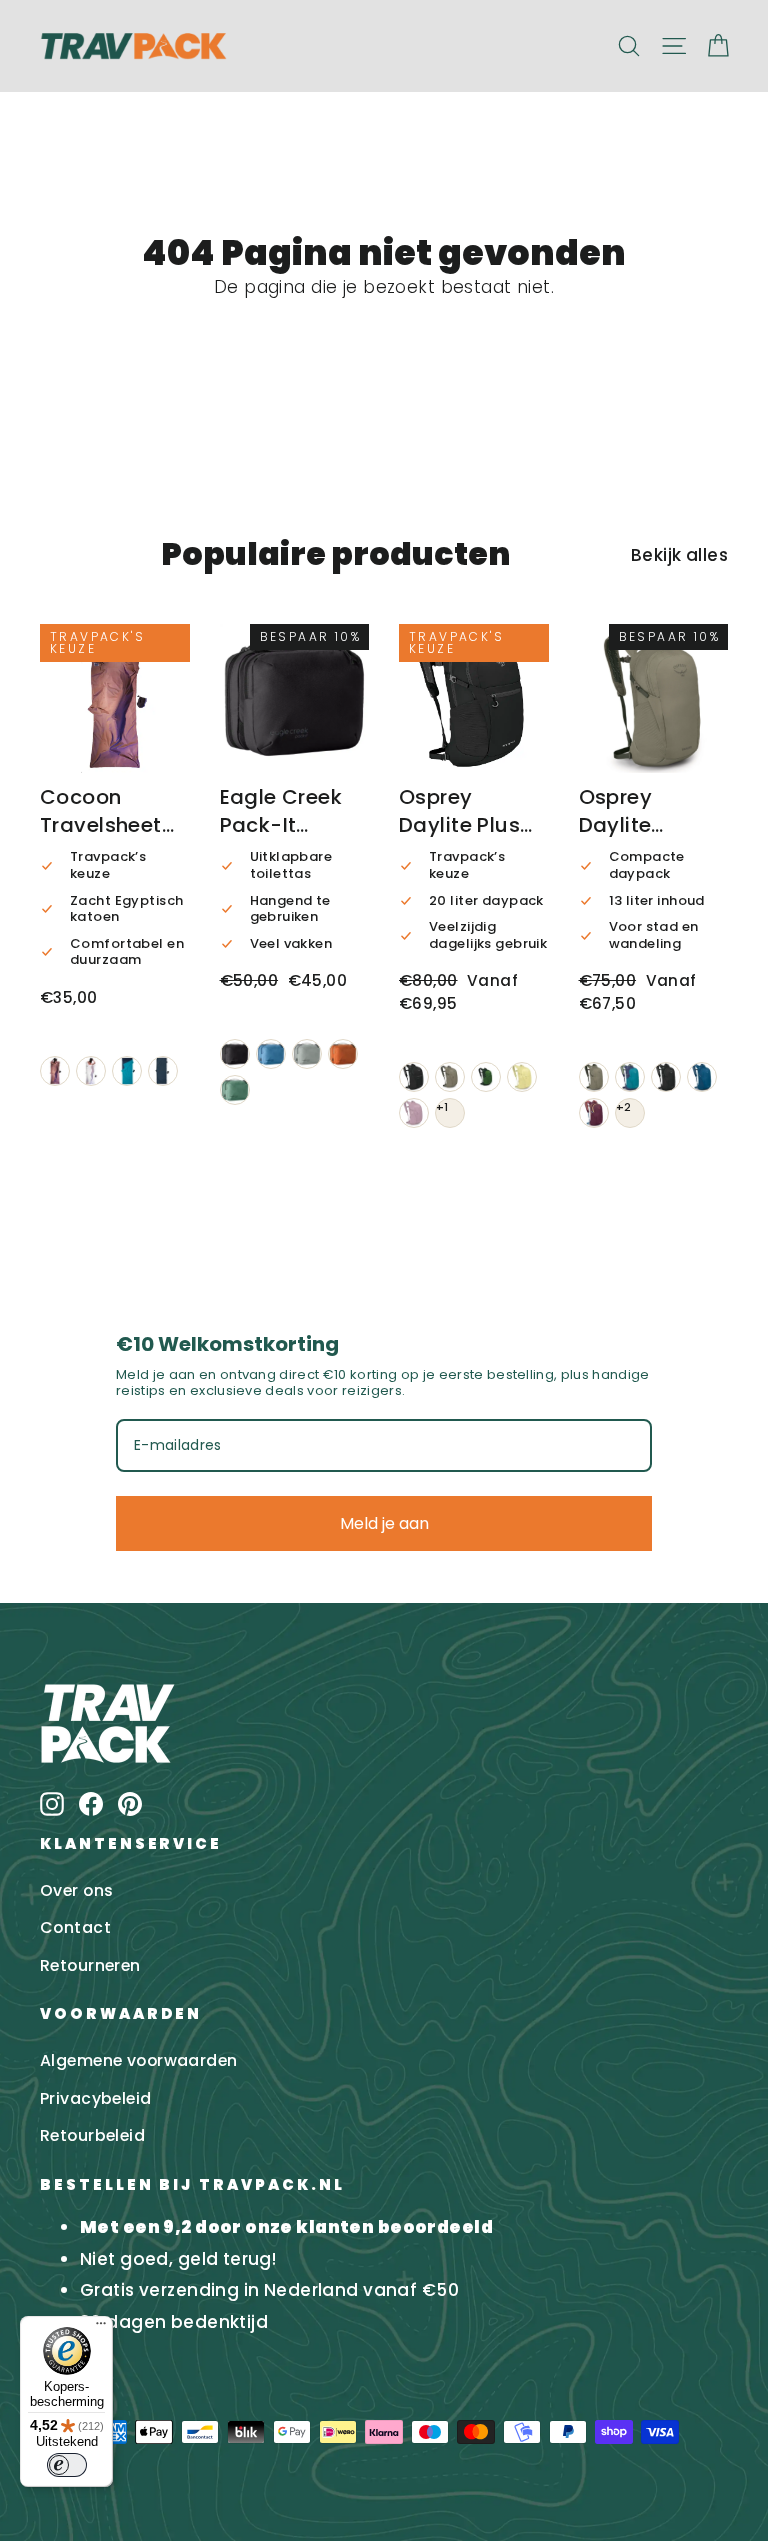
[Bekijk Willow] (235, 1090)
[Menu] (101, 2328)
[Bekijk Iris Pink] (414, 1113)
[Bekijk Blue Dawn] (271, 1054)
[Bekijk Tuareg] (163, 1071)
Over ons (76, 1890)
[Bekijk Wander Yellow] (522, 1077)
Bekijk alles (679, 555)
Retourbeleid (92, 2135)
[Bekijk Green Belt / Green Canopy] (486, 1077)
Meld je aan (384, 1523)
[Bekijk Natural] (91, 1071)
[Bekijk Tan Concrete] (450, 1077)
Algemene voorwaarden (139, 2060)
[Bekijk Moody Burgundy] (594, 1113)
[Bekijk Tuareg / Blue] (127, 1071)
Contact (75, 1927)
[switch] (67, 2465)
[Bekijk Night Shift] (702, 1077)
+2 (624, 1107)
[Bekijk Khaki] (55, 1071)
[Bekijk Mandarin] (343, 1054)
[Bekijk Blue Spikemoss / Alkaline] (630, 1077)
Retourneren (90, 1965)
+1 (442, 1107)
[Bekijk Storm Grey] (307, 1054)
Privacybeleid (96, 2098)
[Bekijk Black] (235, 1054)
